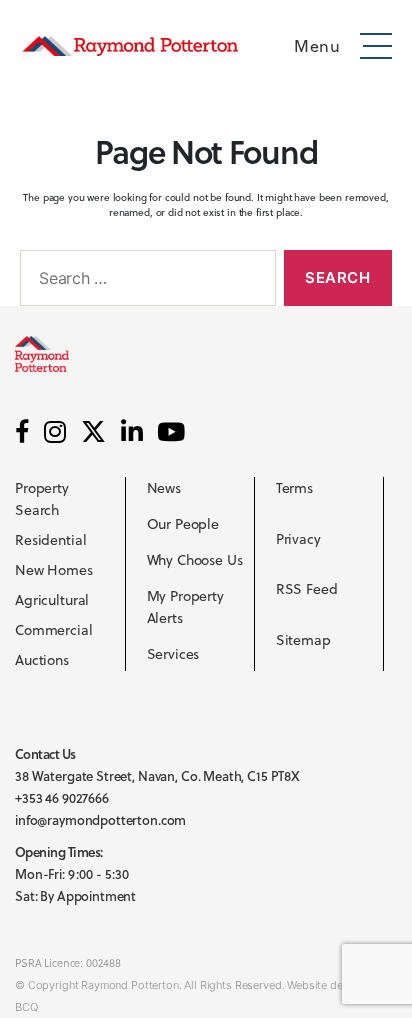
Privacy (298, 539)
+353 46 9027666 (62, 798)
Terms (294, 488)
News (164, 488)
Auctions (42, 660)
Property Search (42, 499)
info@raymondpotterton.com (100, 820)
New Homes (54, 570)
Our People (183, 524)
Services (173, 654)
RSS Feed (307, 589)
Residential (50, 540)
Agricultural (52, 600)
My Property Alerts (185, 607)
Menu (317, 46)
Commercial (54, 630)
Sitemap (303, 640)
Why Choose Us (195, 560)
